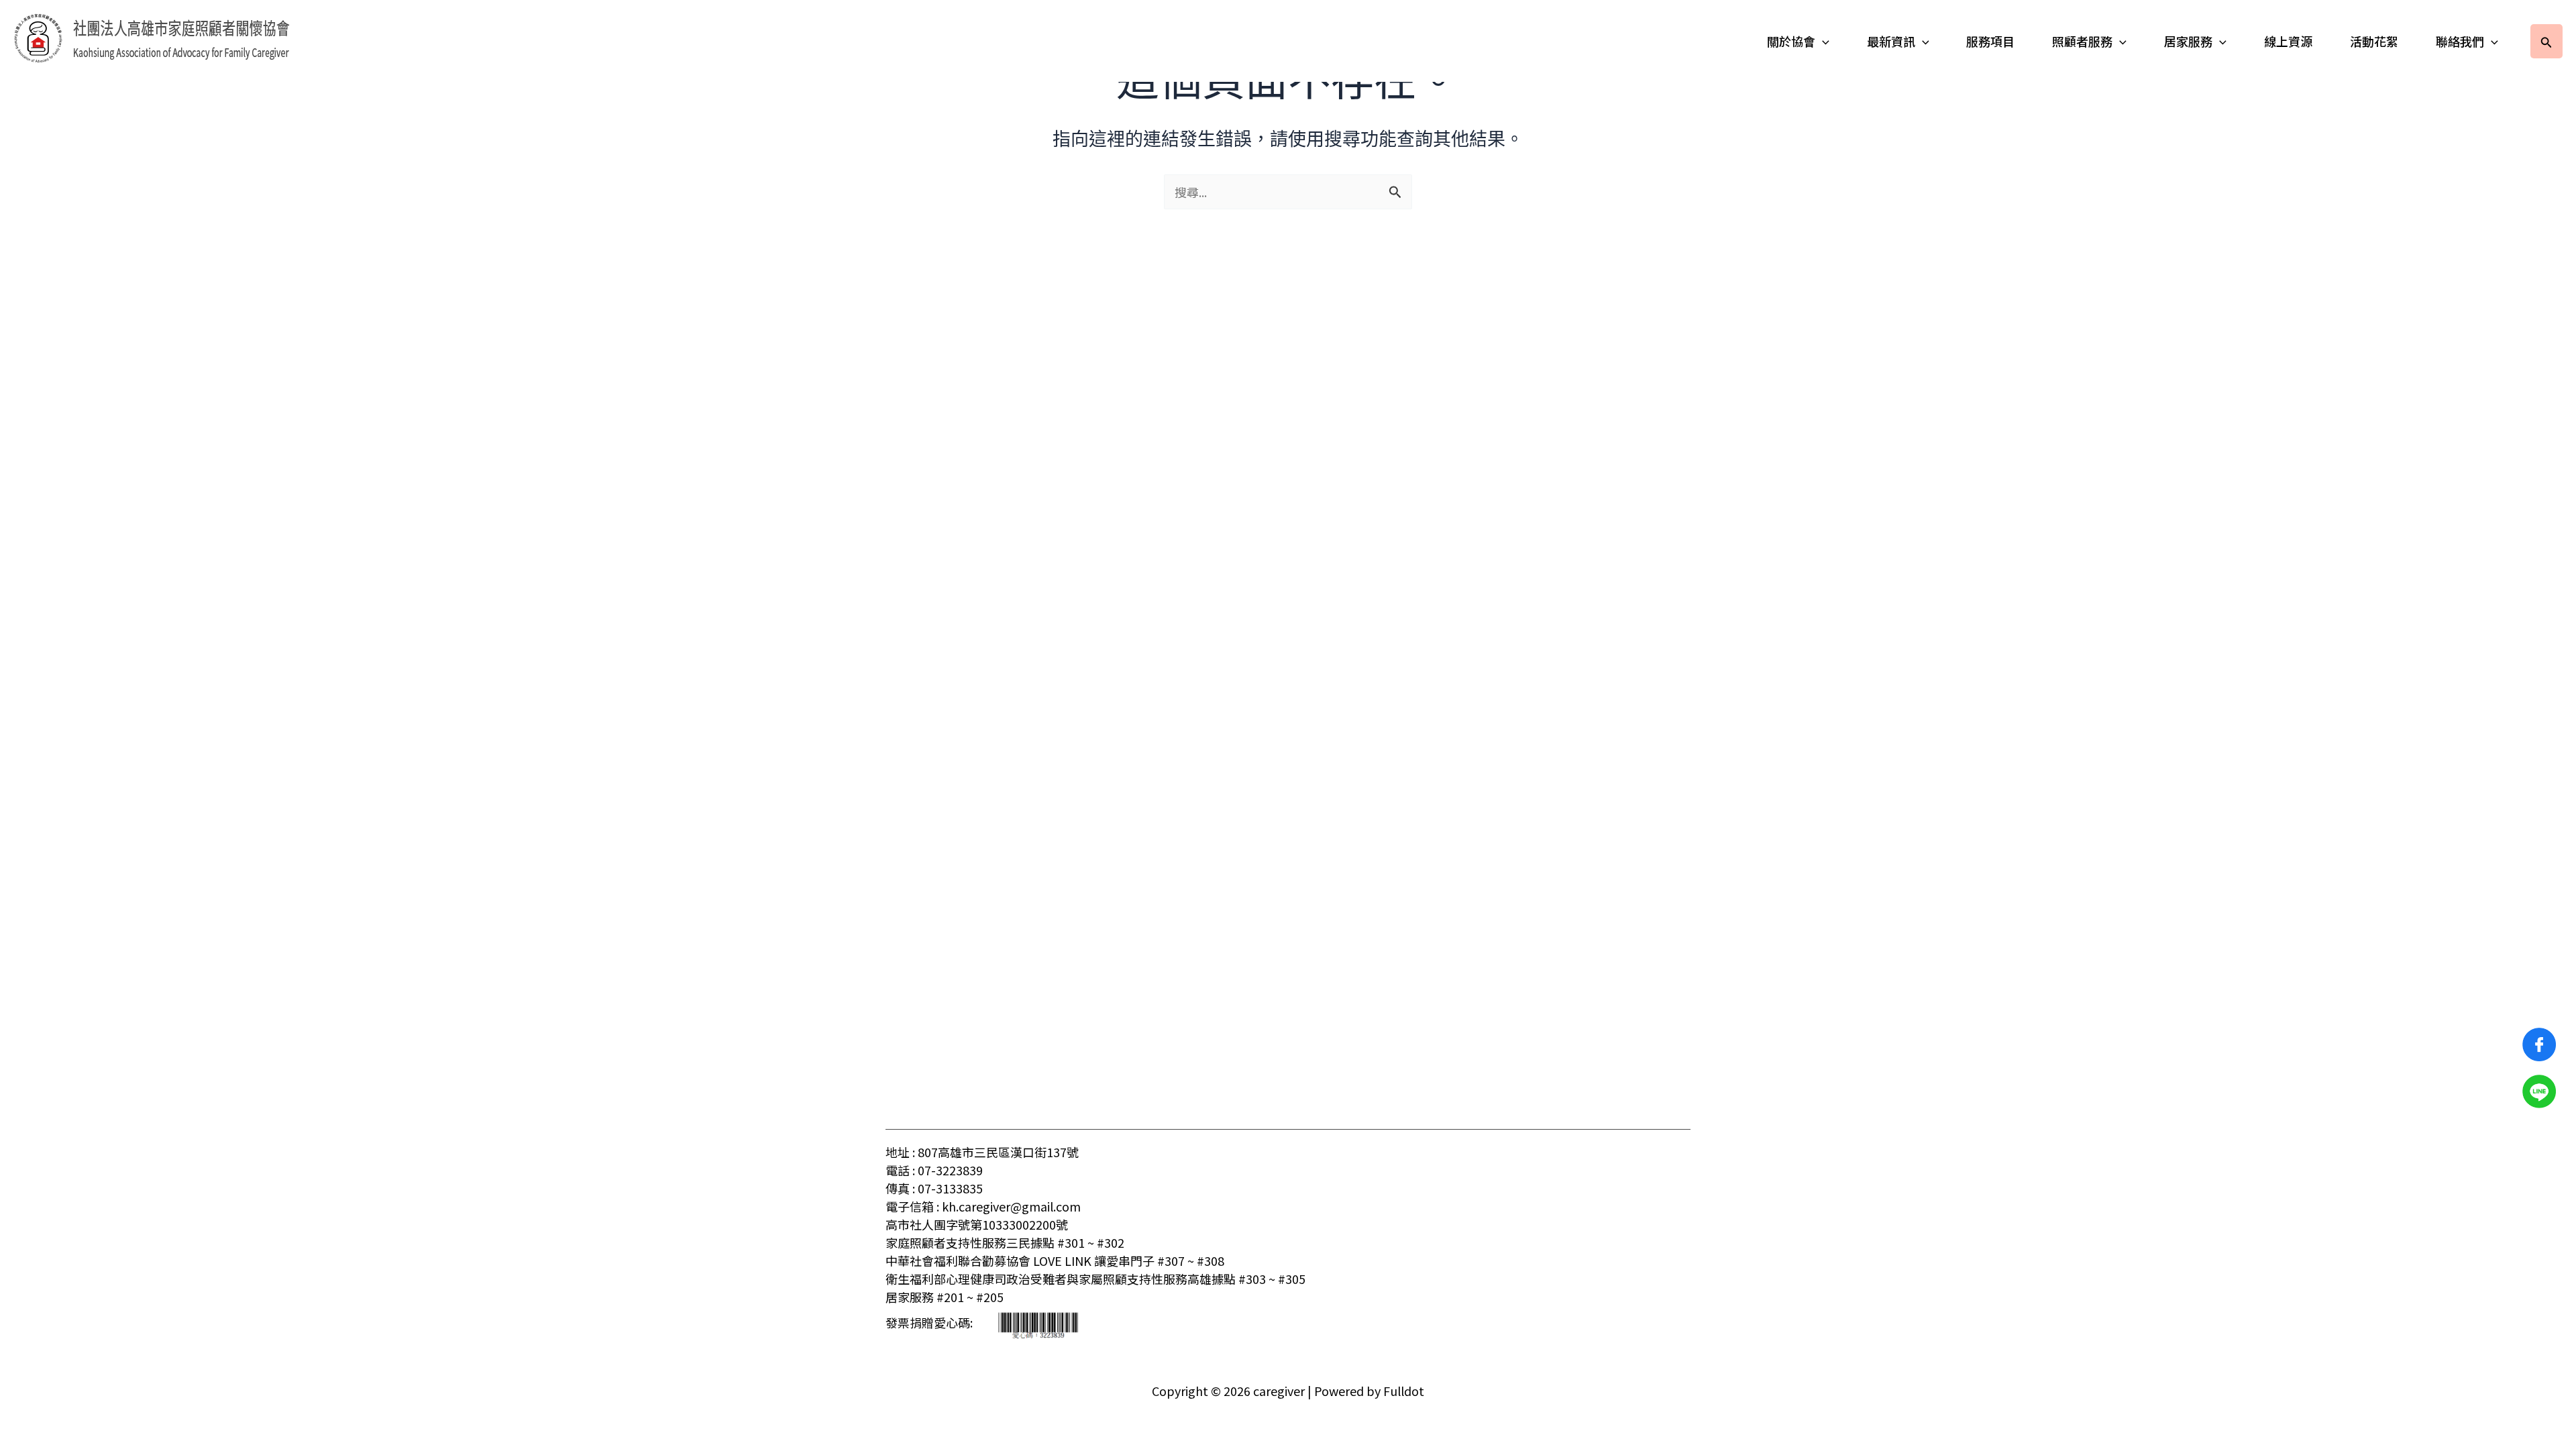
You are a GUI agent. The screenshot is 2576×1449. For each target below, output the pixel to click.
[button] (1822, 41)
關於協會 (1791, 41)
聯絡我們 (2460, 41)
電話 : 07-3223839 (934, 1170)
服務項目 (1990, 41)
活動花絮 (2374, 41)
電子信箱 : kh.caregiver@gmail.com (983, 1206)
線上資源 (2288, 41)
